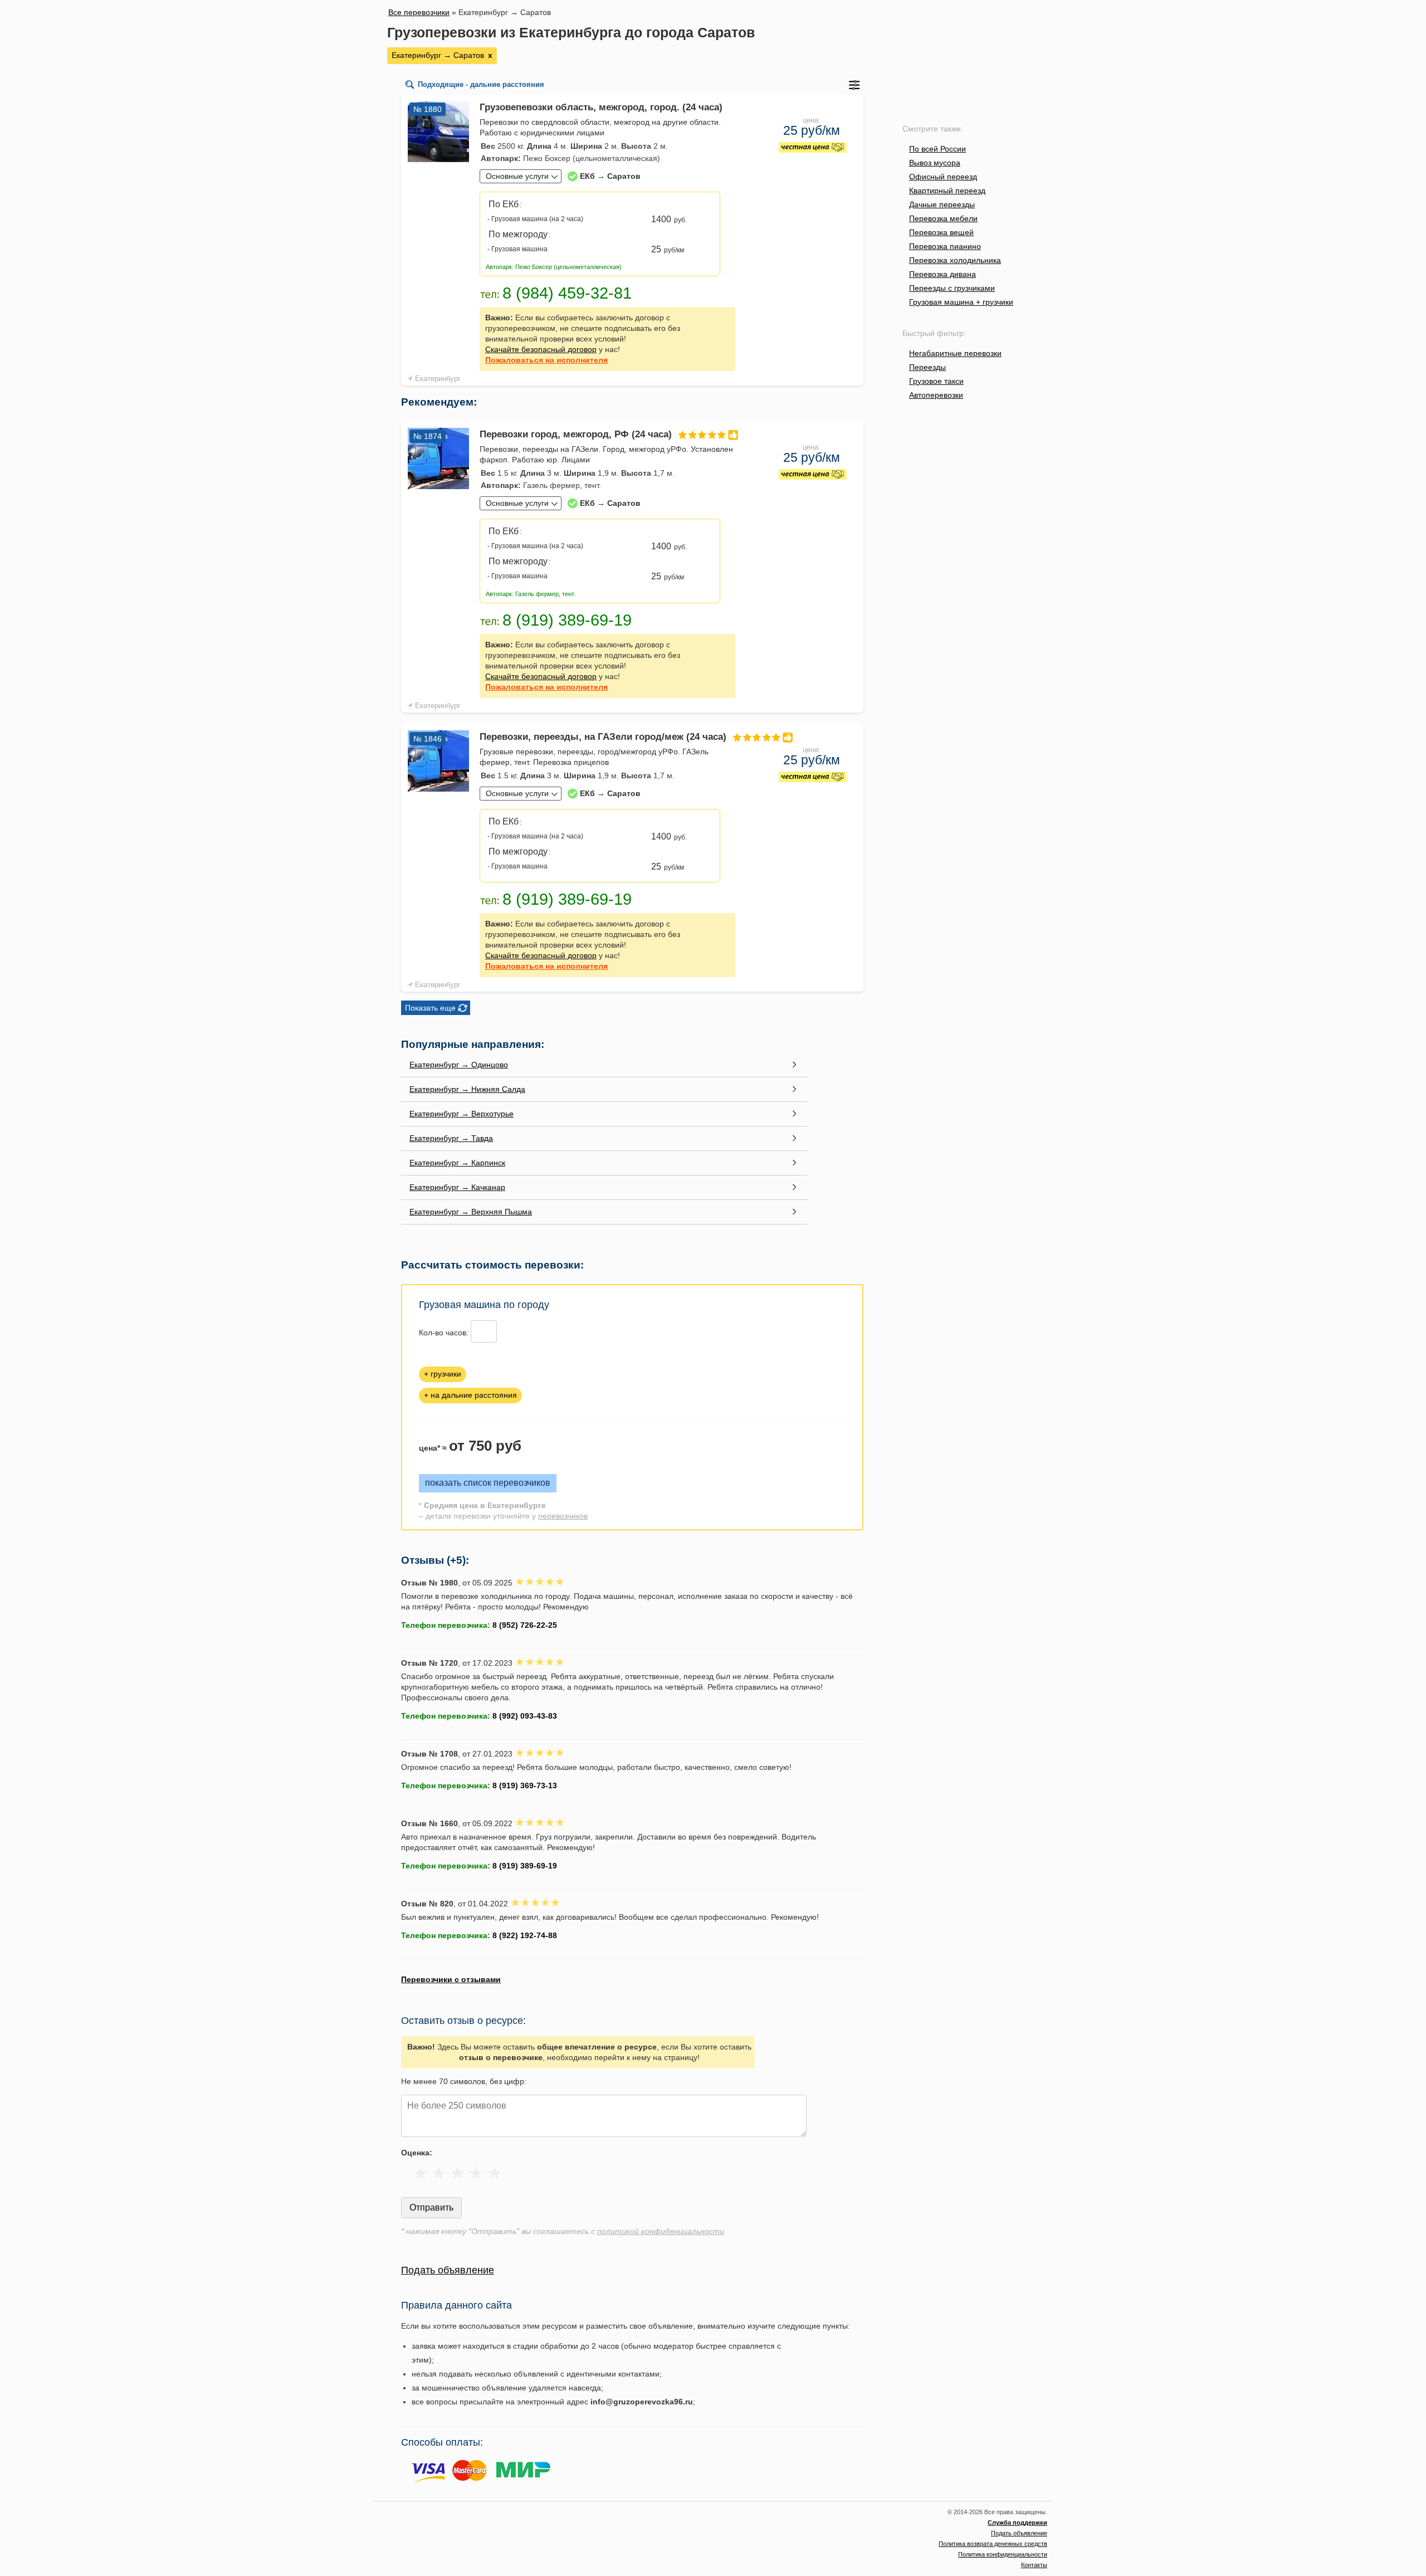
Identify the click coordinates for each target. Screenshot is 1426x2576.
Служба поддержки (1017, 2523)
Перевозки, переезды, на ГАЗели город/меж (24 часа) (603, 737)
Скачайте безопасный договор (541, 349)
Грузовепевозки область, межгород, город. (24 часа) (601, 107)
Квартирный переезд (947, 191)
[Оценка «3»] (458, 2173)
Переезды (927, 367)
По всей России (937, 149)
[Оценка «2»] (439, 2173)
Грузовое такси (936, 381)
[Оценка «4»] (476, 2173)
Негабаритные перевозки (955, 353)
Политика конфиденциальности (1003, 2554)
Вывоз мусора (935, 163)
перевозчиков (563, 1516)
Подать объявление (448, 2270)
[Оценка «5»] (494, 2173)
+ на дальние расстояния (470, 1395)
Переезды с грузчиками (952, 288)
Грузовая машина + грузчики (961, 302)
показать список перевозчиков (488, 1483)
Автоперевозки (936, 395)
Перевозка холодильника (955, 260)
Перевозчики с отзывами (451, 1979)
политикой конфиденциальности (661, 2231)
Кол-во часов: (444, 1333)
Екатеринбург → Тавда (451, 1138)
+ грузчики (443, 1374)
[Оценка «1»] (421, 2173)
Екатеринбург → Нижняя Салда (467, 1089)
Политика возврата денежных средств (993, 2544)
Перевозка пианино (945, 246)
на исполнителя (546, 360)
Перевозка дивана (942, 274)
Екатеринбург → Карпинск (457, 1163)
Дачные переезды (942, 204)
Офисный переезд (943, 177)
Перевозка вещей (941, 232)
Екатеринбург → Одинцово (459, 1065)
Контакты (1034, 2565)
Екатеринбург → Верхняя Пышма (471, 1212)
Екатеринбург (438, 379)
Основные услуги (517, 176)
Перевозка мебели (943, 218)
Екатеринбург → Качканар (457, 1187)
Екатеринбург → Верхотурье (462, 1114)
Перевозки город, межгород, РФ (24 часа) (576, 434)
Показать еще (430, 1008)
